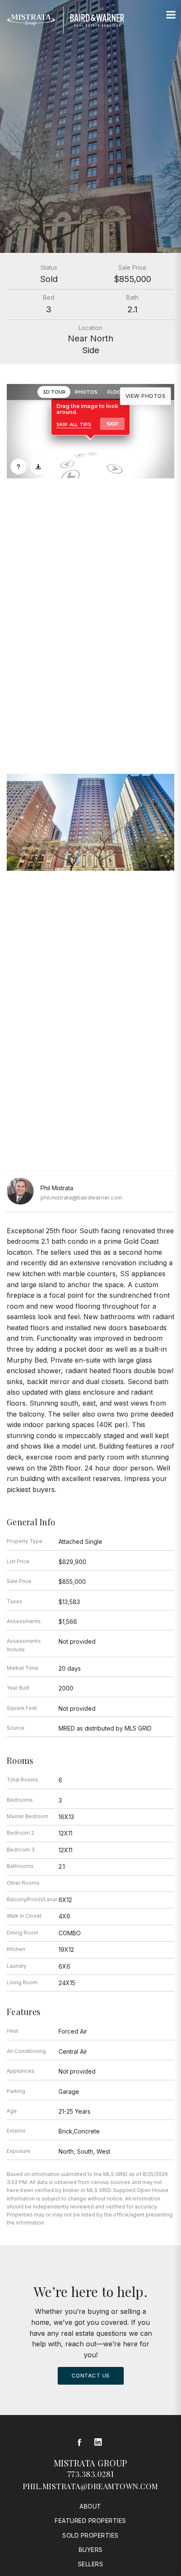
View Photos (146, 396)
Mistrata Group (91, 2463)
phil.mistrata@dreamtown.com (90, 2486)
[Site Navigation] (171, 15)
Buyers (91, 2550)
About (90, 2506)
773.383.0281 (91, 2474)
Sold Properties (90, 2535)
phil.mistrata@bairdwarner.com (81, 1197)
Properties (90, 661)
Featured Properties (90, 2521)
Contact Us (91, 2375)
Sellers (91, 2564)
